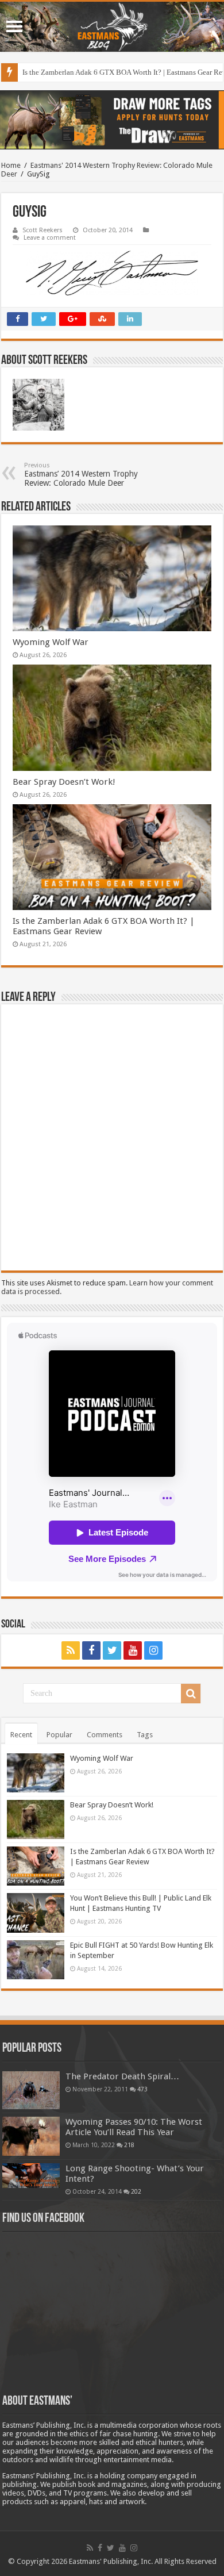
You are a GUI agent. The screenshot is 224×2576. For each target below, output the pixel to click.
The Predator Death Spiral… (122, 2076)
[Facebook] (91, 1650)
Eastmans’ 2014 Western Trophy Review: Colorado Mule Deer (81, 475)
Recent (21, 1735)
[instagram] (153, 1650)
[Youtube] (133, 1650)
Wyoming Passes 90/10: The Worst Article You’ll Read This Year (134, 2127)
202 (136, 2191)
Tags (145, 1735)
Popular (59, 1735)
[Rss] (71, 1650)
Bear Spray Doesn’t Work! (64, 782)
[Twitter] (112, 1650)
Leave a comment (50, 238)
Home (11, 165)
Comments (105, 1735)
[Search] (191, 1694)
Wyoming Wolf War (51, 642)
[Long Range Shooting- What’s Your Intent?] (31, 2176)
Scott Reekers (43, 230)
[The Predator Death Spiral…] (31, 2090)
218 (129, 2145)
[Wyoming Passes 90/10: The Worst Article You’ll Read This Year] (31, 2136)
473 (142, 2089)
